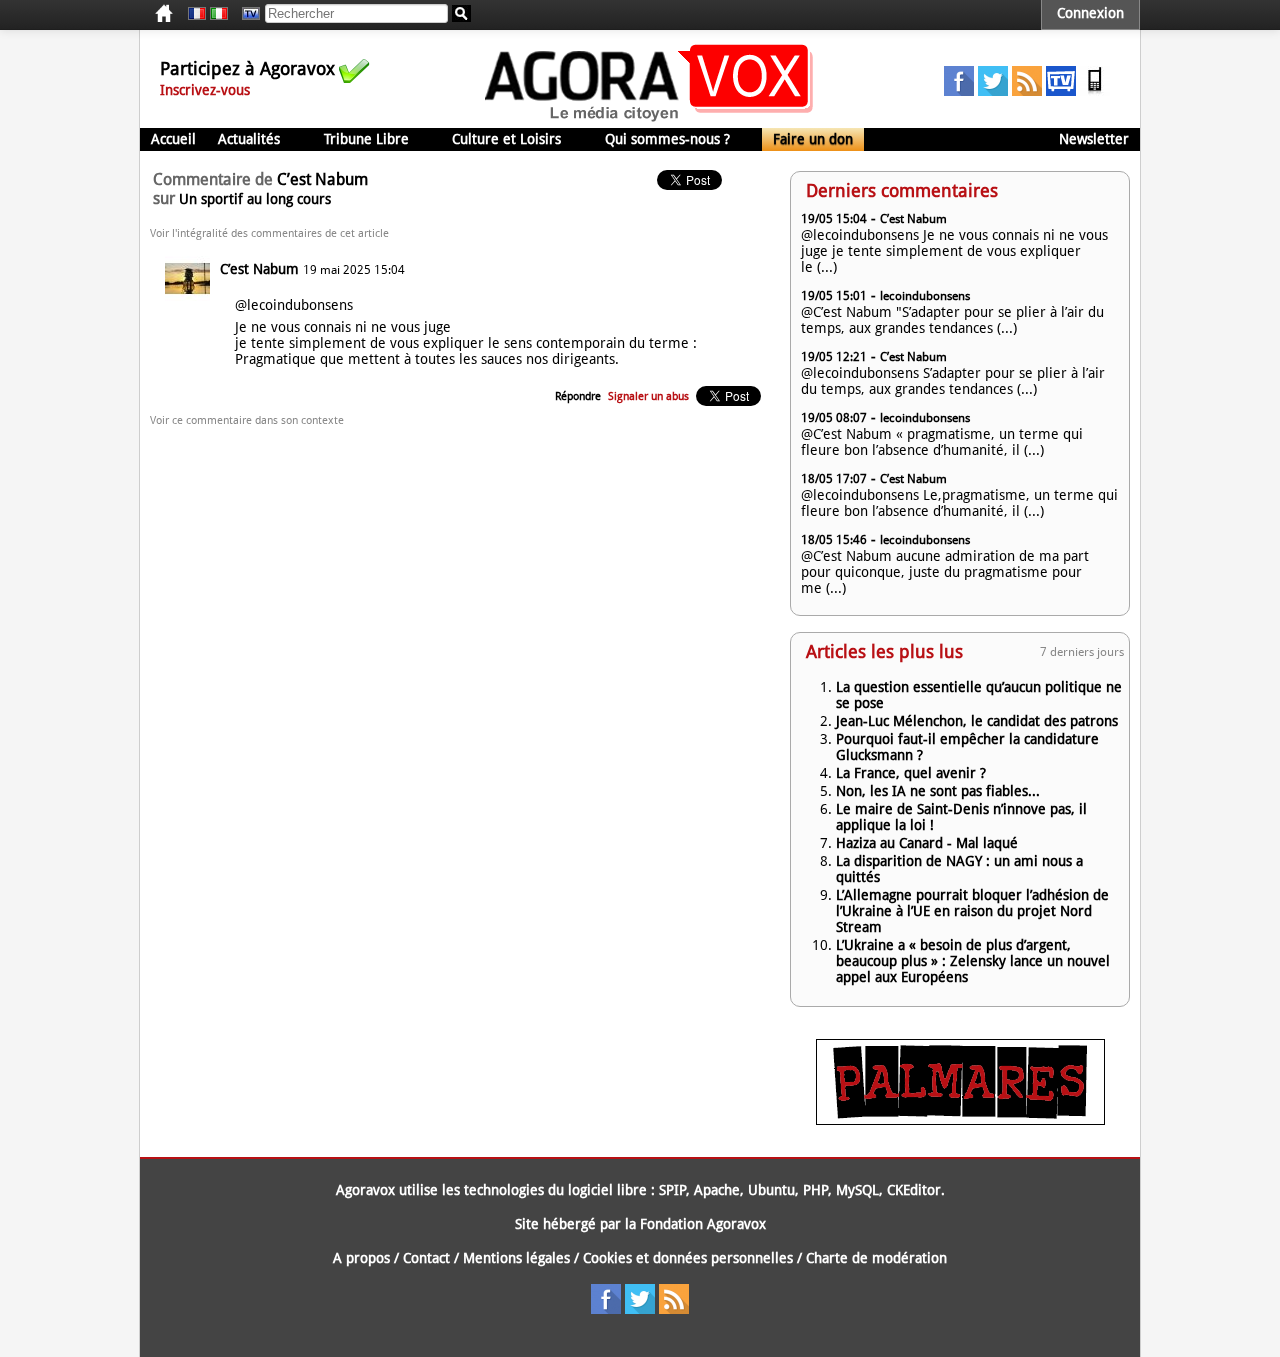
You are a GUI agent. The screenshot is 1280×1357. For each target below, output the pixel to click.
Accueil (173, 139)
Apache (717, 1190)
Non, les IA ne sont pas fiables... (938, 791)
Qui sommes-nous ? (667, 139)
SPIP (672, 1190)
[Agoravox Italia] (219, 14)
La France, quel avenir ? (911, 773)
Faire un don (813, 139)
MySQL (857, 1190)
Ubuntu (771, 1190)
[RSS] (1027, 91)
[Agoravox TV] (246, 14)
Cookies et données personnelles (688, 1258)
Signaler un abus (648, 396)
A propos (361, 1258)
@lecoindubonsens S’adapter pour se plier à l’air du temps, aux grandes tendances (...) (953, 381)
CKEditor (914, 1190)
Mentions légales (516, 1258)
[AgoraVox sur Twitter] (993, 91)
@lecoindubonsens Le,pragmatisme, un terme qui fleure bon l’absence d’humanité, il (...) (959, 503)
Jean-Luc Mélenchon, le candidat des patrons (977, 721)
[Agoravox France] (197, 14)
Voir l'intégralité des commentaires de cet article (269, 233)
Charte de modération (876, 1258)
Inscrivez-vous (205, 90)
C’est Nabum (259, 269)
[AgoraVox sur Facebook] (959, 91)
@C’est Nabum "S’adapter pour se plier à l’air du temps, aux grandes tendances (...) (952, 320)
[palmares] (960, 1120)
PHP (815, 1190)
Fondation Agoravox (703, 1224)
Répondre (578, 396)
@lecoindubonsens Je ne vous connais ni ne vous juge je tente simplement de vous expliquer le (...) (954, 251)
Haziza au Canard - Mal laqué (927, 843)
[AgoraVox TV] (1061, 91)
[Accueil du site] (649, 120)
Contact (426, 1258)
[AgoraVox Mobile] (1095, 91)
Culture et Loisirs (506, 139)
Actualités (249, 139)
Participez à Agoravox (247, 68)
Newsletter (1094, 139)
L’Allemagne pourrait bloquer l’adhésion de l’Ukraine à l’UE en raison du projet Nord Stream (972, 911)
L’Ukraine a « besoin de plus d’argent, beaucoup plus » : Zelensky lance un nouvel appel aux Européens (973, 961)
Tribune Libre (366, 139)
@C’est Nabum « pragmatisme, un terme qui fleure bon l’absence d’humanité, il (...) (942, 442)
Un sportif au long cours (255, 199)
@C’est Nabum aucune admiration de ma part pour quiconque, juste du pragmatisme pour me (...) (945, 572)
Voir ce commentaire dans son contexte (247, 420)
